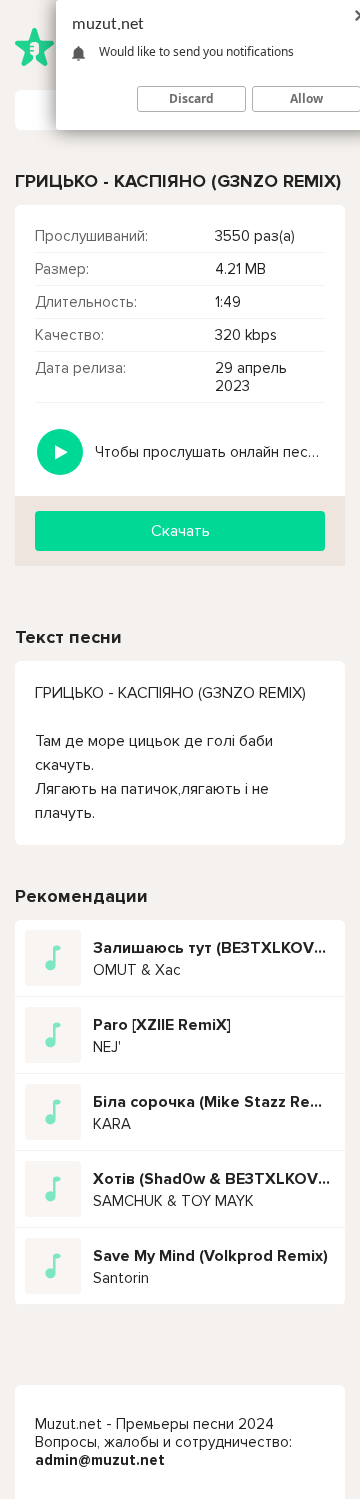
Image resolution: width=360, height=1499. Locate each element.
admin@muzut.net (100, 1460)
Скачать (180, 531)
